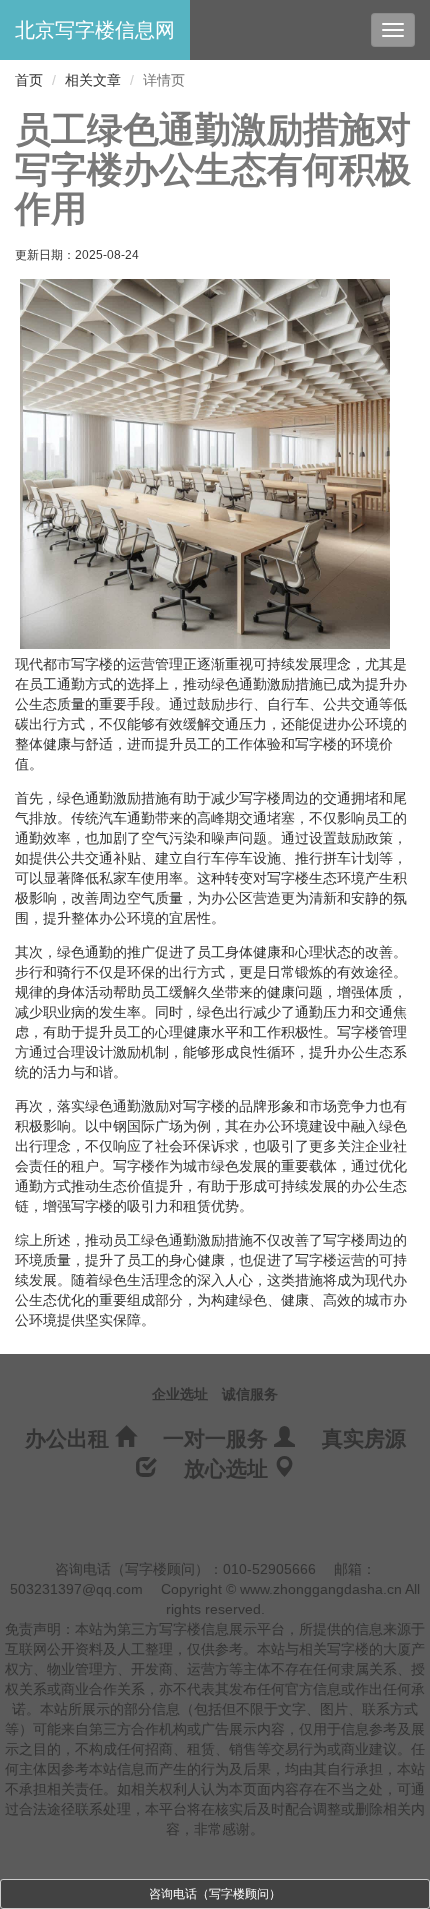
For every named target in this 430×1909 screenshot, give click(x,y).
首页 (29, 80)
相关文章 (93, 80)
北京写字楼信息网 (95, 30)
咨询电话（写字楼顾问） (215, 1894)
